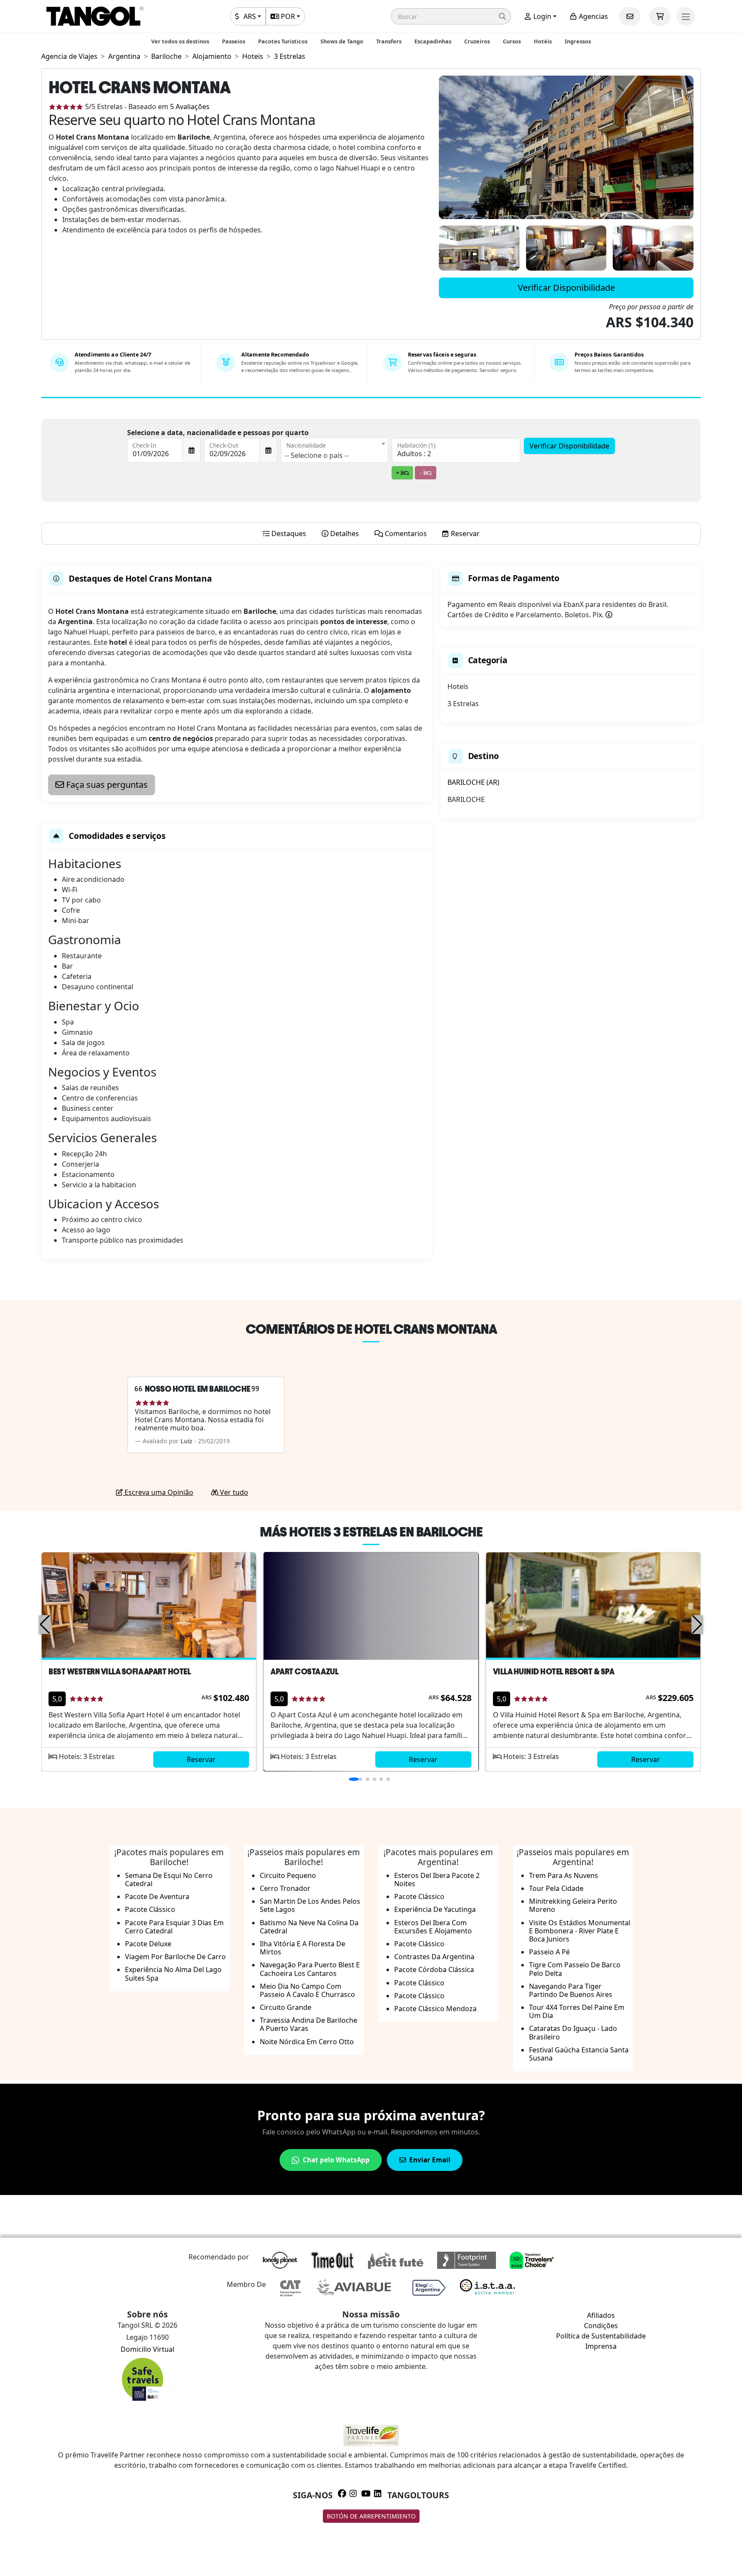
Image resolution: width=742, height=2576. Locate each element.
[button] (451, 16)
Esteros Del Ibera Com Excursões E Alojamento (433, 1927)
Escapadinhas (433, 41)
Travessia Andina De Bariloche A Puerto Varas (309, 2024)
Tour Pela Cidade (556, 1888)
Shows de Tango (342, 41)
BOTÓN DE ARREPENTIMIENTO (371, 2516)
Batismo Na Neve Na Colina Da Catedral (309, 1927)
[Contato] (630, 16)
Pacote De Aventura (157, 1896)
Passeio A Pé (549, 1952)
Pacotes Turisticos (283, 41)
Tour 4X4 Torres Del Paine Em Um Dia (577, 2011)
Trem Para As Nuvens (564, 1875)
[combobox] (335, 450)
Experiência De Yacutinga (435, 1909)
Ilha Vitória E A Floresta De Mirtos (303, 1948)
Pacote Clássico (150, 1909)
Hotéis (543, 41)
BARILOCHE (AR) (473, 782)
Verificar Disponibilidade (566, 288)
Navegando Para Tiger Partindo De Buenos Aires (571, 1990)
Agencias (593, 16)
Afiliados (601, 2315)
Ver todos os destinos (180, 41)
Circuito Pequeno (288, 1875)
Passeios (234, 41)
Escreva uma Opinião (158, 1492)
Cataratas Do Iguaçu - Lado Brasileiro (573, 2032)
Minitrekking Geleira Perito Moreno (573, 1905)
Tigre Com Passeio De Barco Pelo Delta (575, 1969)
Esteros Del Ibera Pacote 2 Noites (437, 1879)
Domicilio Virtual (147, 2349)
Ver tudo (233, 1492)
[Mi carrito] (660, 16)
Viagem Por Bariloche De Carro (175, 1957)
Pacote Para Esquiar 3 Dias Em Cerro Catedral (174, 1927)
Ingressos (578, 41)
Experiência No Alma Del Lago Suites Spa (173, 1974)
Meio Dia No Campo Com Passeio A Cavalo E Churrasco (307, 1990)
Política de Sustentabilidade (601, 2336)
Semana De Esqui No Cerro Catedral (169, 1879)
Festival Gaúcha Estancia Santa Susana (579, 2054)
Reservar (201, 1759)
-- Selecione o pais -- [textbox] (317, 455)
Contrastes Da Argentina (434, 1957)
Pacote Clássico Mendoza (435, 2009)
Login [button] (541, 16)
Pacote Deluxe (148, 1944)
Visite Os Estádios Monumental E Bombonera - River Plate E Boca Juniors (580, 1931)
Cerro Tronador (285, 1888)
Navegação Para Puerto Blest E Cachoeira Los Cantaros (310, 1969)
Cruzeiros (477, 41)
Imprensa (601, 2346)
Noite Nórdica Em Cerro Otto (307, 2042)
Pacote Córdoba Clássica (434, 1969)
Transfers (389, 41)
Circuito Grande (286, 2007)
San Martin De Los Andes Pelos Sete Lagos (310, 1905)
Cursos (512, 41)
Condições (601, 2326)
